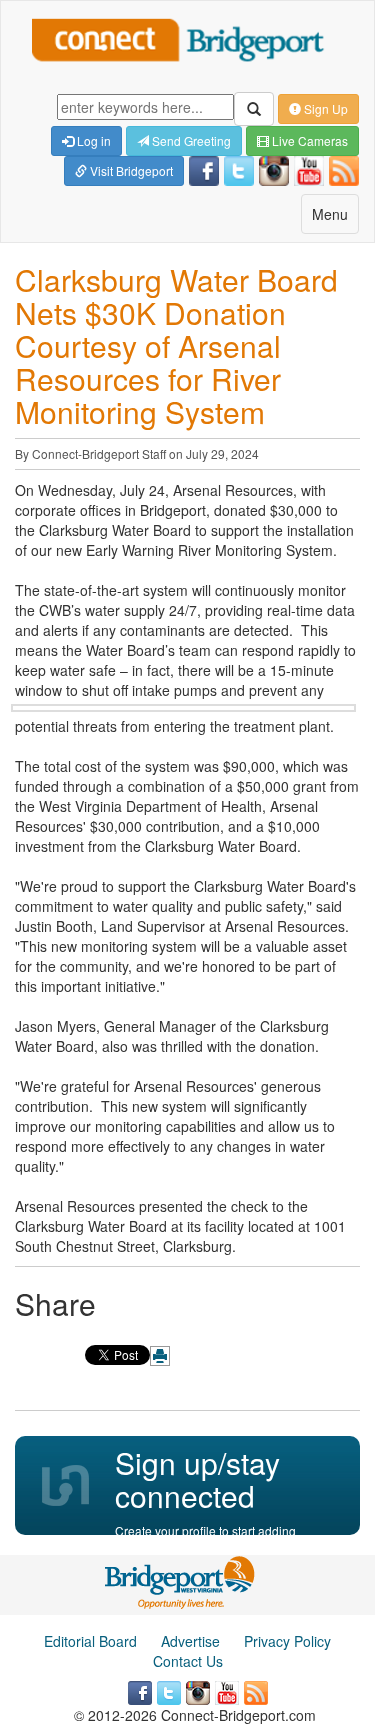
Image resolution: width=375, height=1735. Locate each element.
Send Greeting (190, 140)
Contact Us (188, 1661)
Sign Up (324, 108)
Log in (92, 140)
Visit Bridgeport (130, 170)
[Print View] (160, 1356)
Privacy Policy (287, 1641)
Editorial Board (90, 1641)
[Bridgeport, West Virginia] (180, 1580)
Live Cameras (308, 140)
